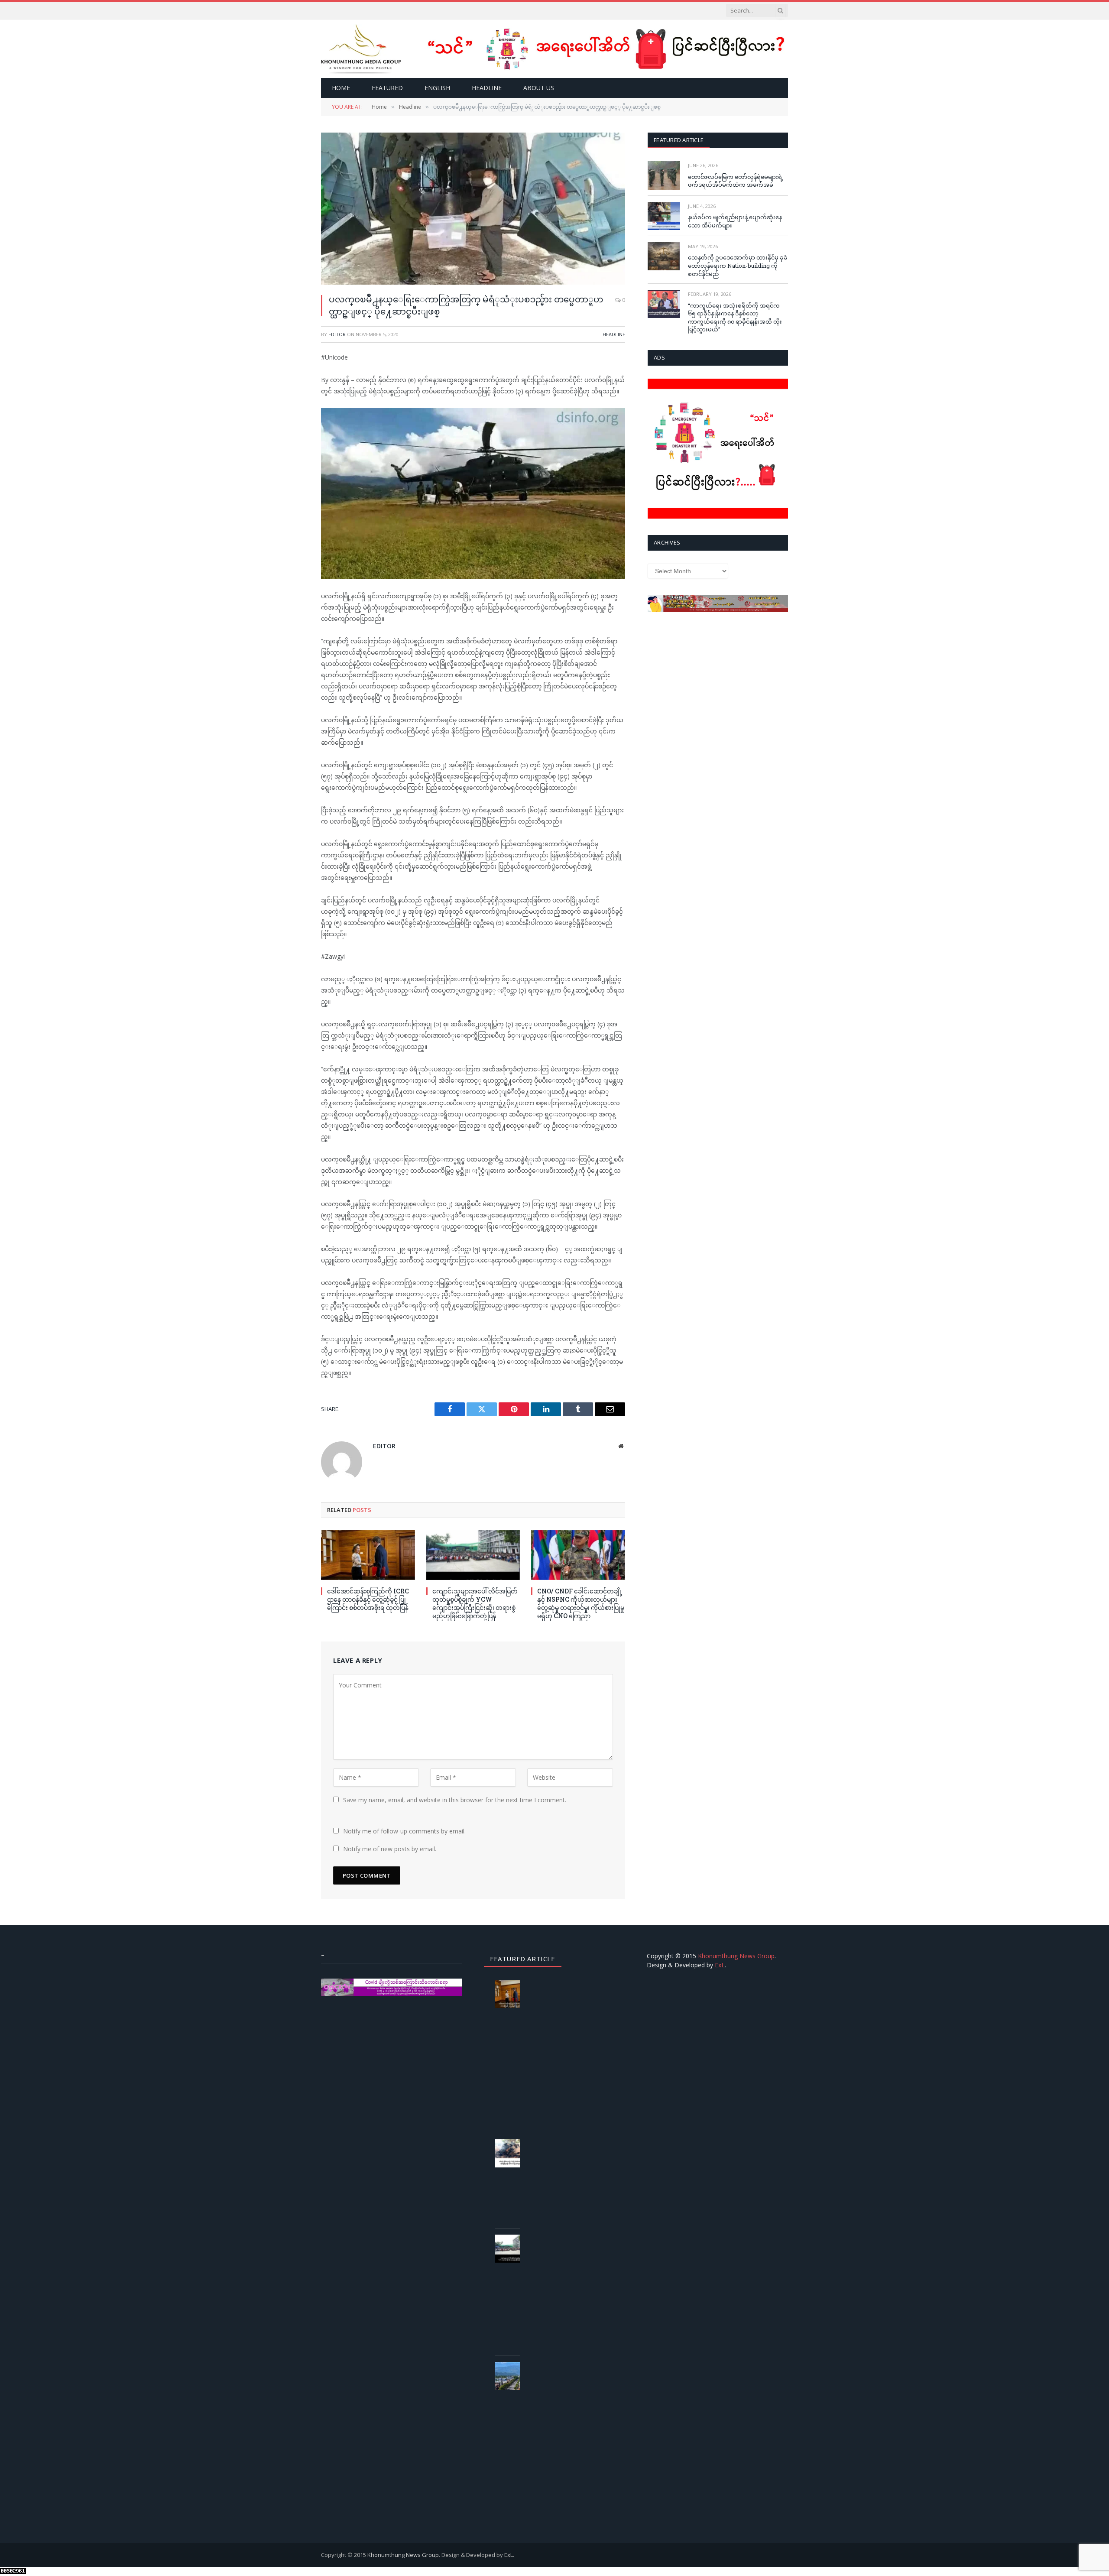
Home (341, 88)
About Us (539, 88)
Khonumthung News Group (736, 1956)
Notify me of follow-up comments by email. (404, 1831)
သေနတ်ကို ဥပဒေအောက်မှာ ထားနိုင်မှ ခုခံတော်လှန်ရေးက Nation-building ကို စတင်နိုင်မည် (738, 265)
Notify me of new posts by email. (390, 1849)
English (437, 88)
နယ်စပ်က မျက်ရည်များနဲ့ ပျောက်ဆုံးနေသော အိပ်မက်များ (735, 221)
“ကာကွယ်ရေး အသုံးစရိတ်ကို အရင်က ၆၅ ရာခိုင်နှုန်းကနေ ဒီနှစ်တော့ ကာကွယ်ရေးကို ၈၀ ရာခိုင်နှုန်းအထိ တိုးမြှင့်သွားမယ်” (735, 318)
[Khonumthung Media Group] (361, 49)
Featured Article (679, 140)
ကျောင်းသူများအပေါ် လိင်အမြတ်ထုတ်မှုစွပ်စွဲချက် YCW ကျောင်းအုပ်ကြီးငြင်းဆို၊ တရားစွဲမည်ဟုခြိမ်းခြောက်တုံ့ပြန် (475, 1603)
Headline (487, 88)
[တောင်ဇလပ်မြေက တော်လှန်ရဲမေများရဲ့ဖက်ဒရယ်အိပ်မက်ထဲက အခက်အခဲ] (664, 175)
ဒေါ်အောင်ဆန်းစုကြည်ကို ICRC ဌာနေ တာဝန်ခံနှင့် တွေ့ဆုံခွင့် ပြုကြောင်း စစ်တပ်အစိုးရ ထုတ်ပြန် (368, 1599)
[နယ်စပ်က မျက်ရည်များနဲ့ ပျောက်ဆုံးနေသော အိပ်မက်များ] (664, 216)
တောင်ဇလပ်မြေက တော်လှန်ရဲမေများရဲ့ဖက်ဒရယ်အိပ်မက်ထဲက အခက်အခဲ (736, 181)
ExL (720, 1965)
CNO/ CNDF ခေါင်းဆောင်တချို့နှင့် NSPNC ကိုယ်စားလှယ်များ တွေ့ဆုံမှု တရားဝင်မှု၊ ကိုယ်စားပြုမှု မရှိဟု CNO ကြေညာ (581, 1603)
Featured (387, 88)
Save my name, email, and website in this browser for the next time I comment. (455, 1800)
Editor (337, 334)
